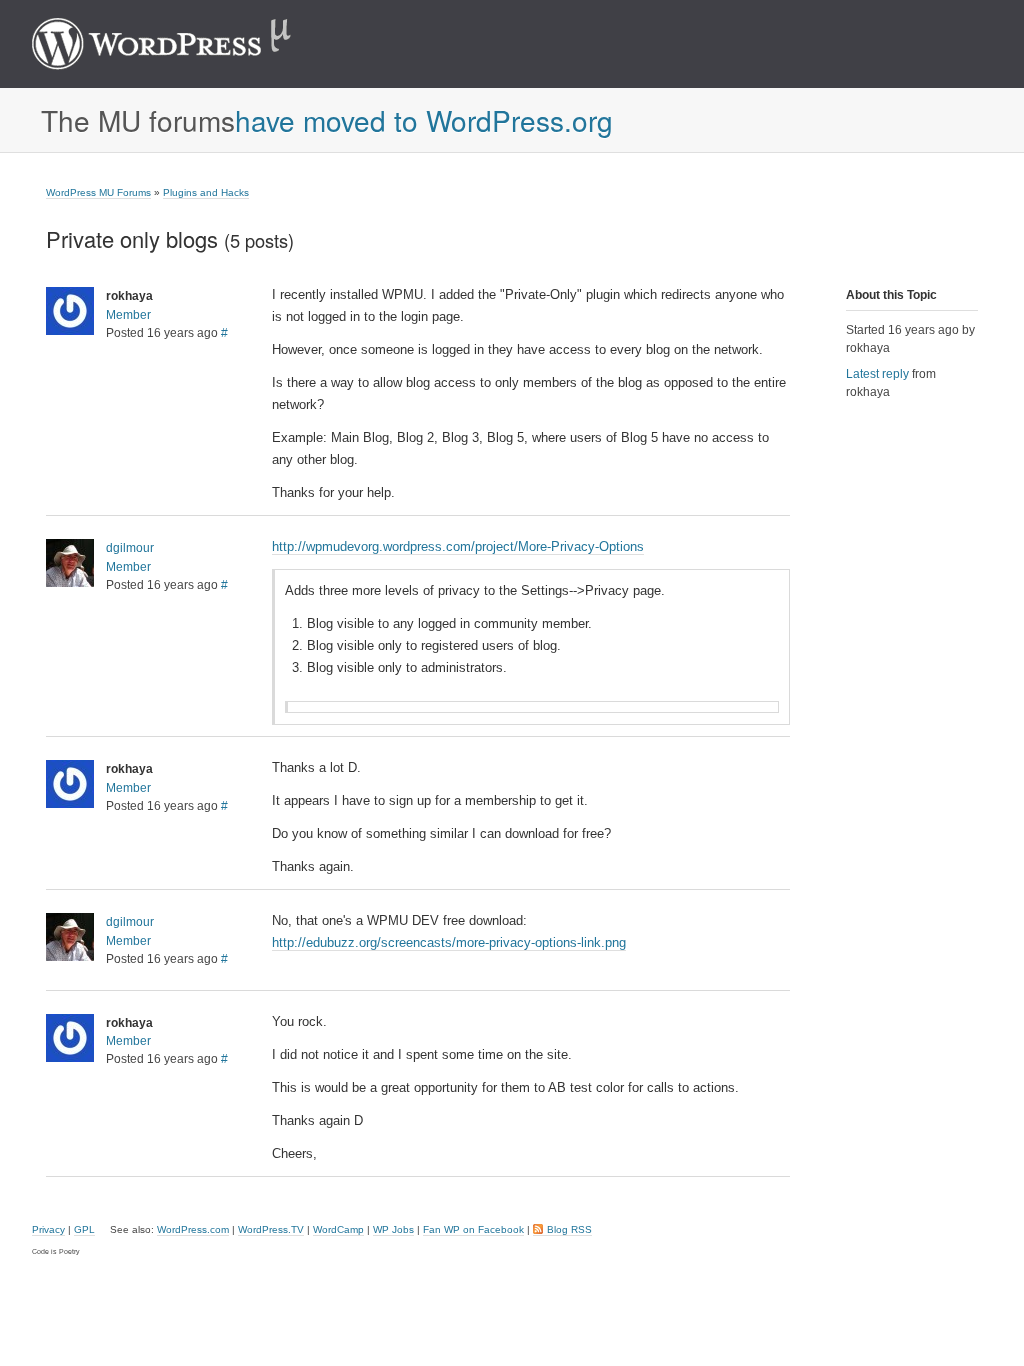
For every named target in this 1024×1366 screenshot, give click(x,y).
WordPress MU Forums (98, 192)
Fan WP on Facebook (473, 1229)
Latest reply (877, 374)
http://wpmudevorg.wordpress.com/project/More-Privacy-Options (458, 546)
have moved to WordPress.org (424, 120)
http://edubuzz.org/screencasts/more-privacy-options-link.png (449, 942)
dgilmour (130, 548)
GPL (84, 1229)
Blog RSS (569, 1229)
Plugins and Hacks (206, 192)
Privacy (48, 1229)
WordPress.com (193, 1229)
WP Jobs (393, 1229)
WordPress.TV (271, 1229)
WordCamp (338, 1229)
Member (128, 315)
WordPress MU (182, 44)
